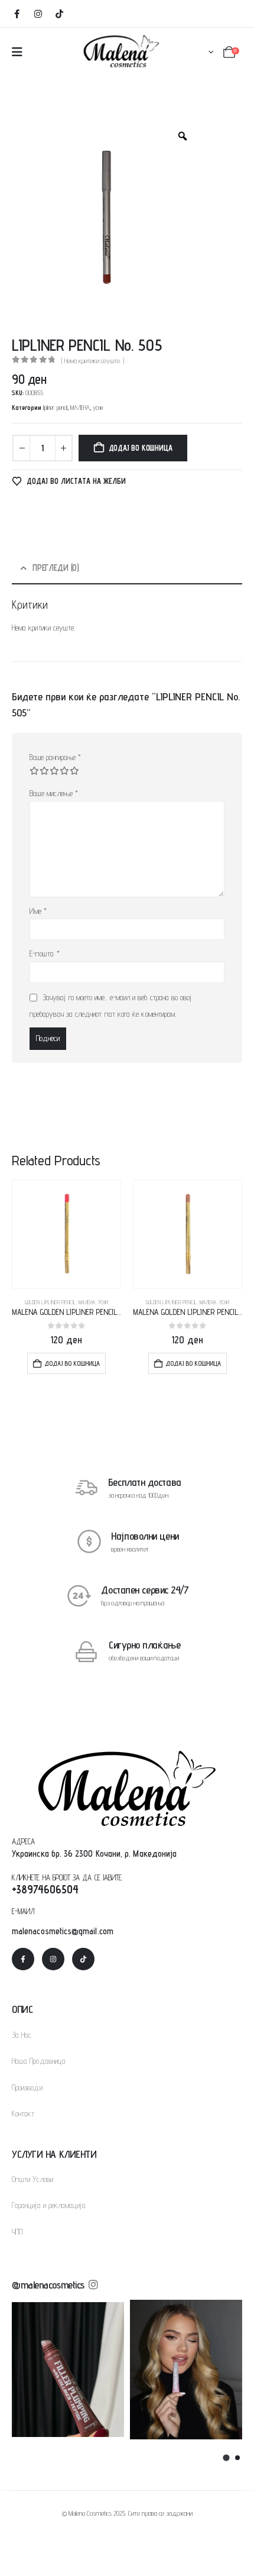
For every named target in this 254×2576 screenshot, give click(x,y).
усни (98, 408)
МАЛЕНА (80, 408)
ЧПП (17, 2232)
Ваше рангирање (55, 757)
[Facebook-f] (23, 1959)
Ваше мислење (54, 793)
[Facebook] (17, 14)
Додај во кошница (141, 448)
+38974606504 (45, 1889)
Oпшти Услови (32, 2179)
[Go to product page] (66, 1234)
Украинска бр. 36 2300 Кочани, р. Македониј (92, 1853)
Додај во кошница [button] (72, 1363)
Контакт (23, 2113)
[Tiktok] (59, 14)
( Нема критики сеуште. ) (93, 361)
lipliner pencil (55, 408)
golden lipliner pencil (50, 1302)
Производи (27, 2087)
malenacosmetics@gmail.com (63, 1931)
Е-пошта (45, 954)
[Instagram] (38, 14)
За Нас (22, 2035)
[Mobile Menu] (17, 52)
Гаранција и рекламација (49, 2205)
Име (38, 911)
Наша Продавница (39, 2061)
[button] (226, 2457)
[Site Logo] (121, 51)
